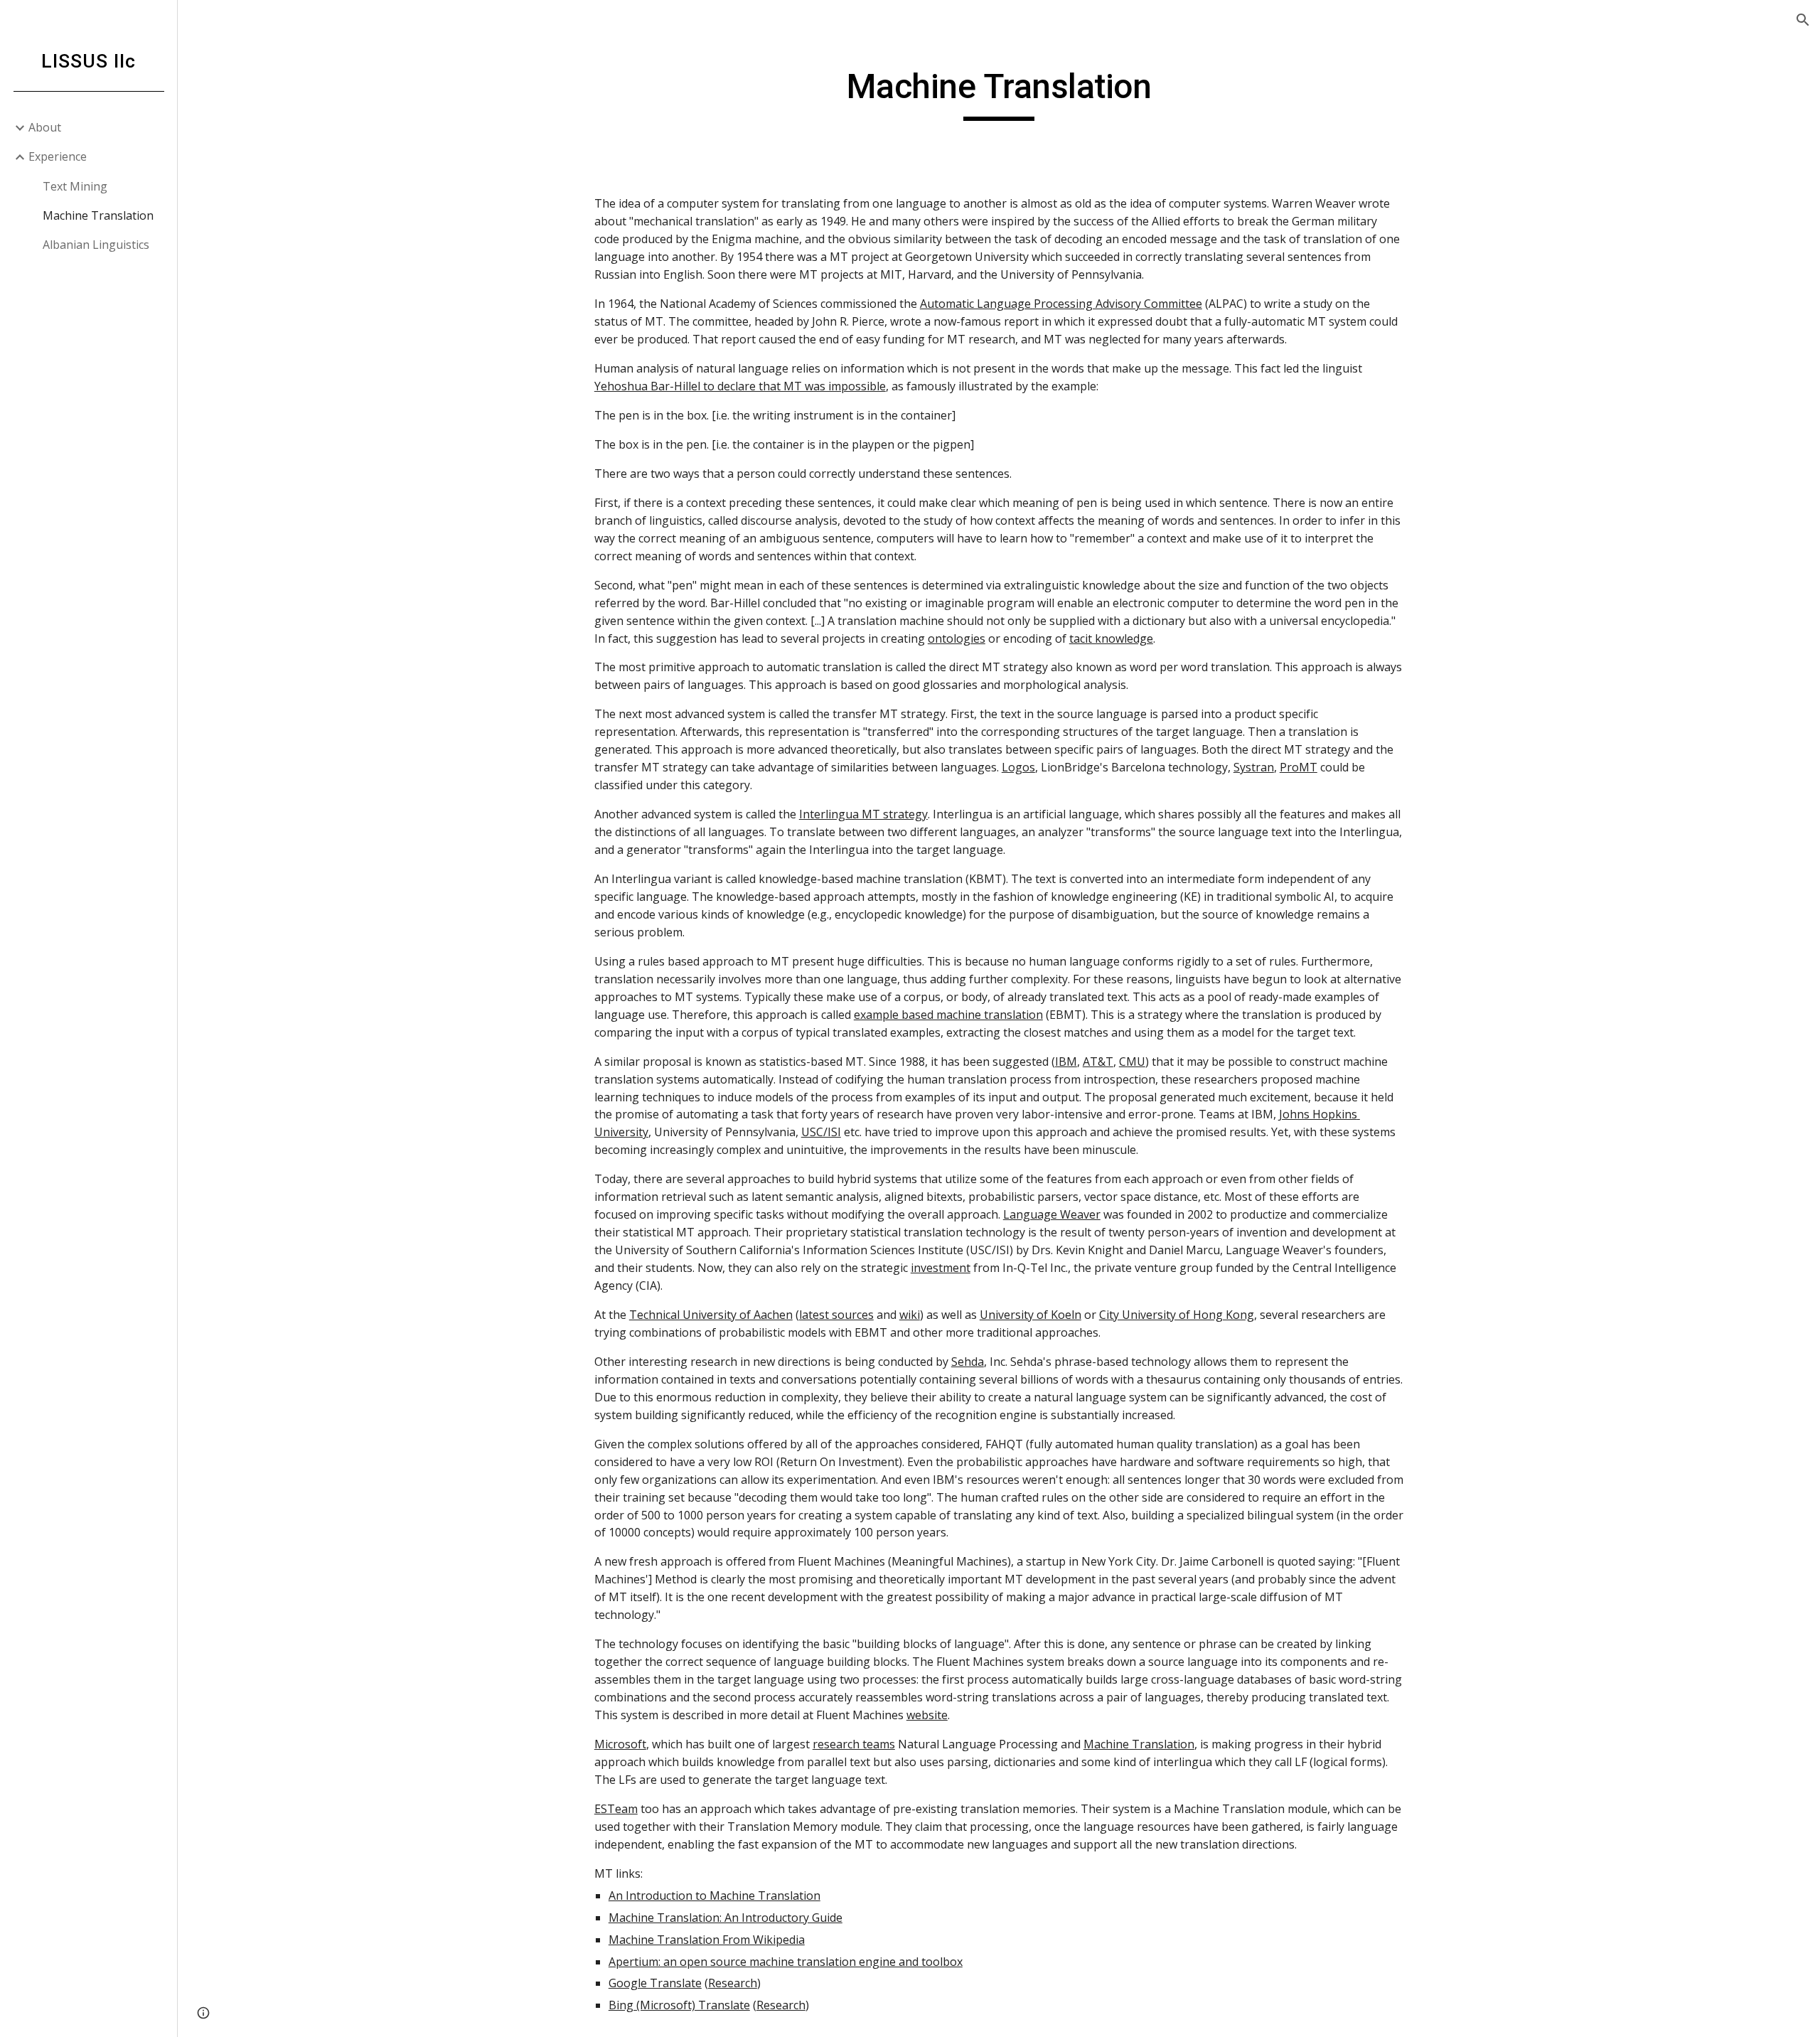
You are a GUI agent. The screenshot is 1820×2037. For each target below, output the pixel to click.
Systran (1254, 767)
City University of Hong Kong (1177, 1315)
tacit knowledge (1111, 638)
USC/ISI (821, 1132)
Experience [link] (58, 156)
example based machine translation (948, 1015)
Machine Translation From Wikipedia (707, 1940)
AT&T (1098, 1062)
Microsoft (620, 1744)
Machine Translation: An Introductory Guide (726, 1918)
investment (941, 1268)
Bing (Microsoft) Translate (679, 2005)
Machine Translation (1139, 1744)
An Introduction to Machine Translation (714, 1896)
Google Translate (655, 1983)
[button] (1803, 20)
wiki (910, 1315)
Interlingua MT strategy (863, 814)
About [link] (45, 127)
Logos (1018, 767)
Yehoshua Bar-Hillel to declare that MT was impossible (740, 386)
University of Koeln (1031, 1315)
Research (733, 1983)
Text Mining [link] (75, 186)
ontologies (957, 638)
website (927, 1715)
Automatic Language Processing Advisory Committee (1061, 304)
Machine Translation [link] (98, 215)
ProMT (1299, 767)
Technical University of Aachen (711, 1315)
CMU (1132, 1062)
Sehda (968, 1362)
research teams (854, 1744)
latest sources (836, 1315)
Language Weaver (1052, 1214)
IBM (1066, 1062)
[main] (999, 93)
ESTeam (616, 1809)
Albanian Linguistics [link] (96, 245)
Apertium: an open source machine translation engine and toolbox (786, 1962)
